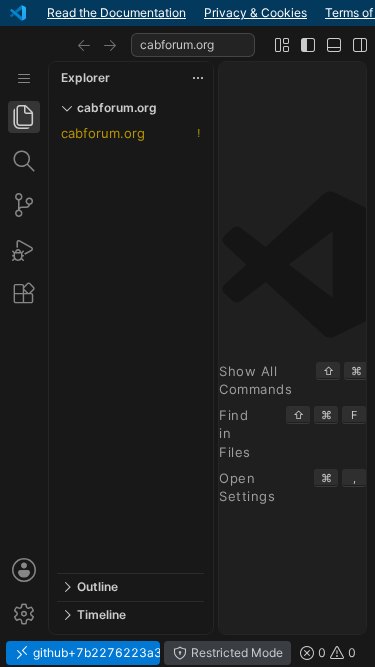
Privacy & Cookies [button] (255, 12)
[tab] (24, 117)
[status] (187, 653)
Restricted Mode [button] (235, 652)
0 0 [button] (335, 652)
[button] (84, 45)
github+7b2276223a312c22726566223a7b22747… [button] (95, 652)
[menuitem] (24, 78)
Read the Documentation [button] (116, 12)
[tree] (130, 347)
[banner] (187, 13)
